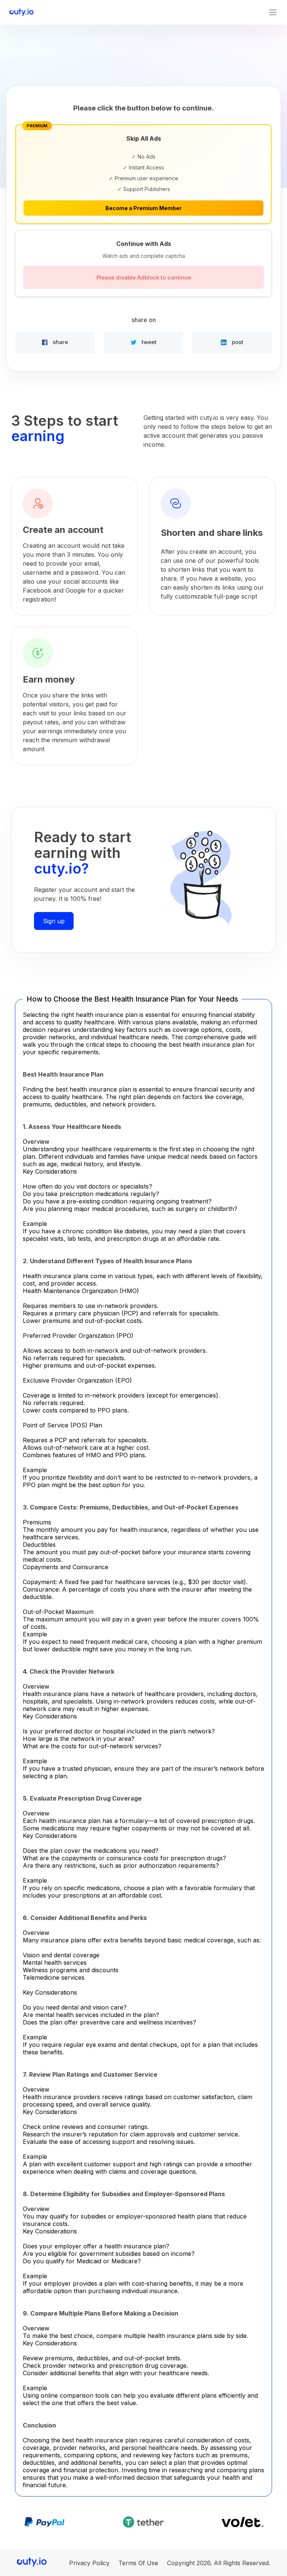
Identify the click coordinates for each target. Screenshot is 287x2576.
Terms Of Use (138, 2563)
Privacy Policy (89, 2563)
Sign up (54, 921)
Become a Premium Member (143, 208)
